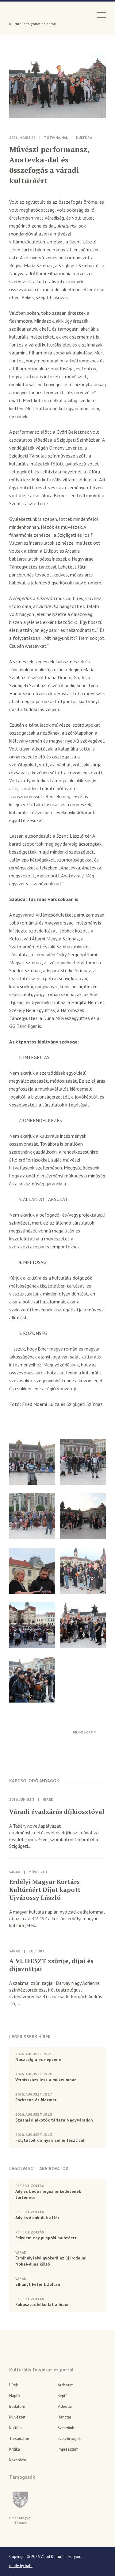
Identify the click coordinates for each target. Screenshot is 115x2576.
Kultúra (84, 137)
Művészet (38, 1872)
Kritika (15, 2449)
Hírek (48, 1799)
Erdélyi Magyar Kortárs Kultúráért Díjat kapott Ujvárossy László (45, 1890)
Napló (15, 2396)
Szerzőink (66, 2428)
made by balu (21, 2566)
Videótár (65, 2406)
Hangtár (64, 2417)
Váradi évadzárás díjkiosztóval (57, 1812)
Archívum (66, 2385)
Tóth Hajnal (56, 137)
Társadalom (20, 2439)
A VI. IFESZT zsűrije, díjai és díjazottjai (51, 1965)
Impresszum (68, 2449)
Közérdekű (18, 2460)
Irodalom (17, 2406)
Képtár (63, 2396)
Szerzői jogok (69, 2439)
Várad (27, 14)
